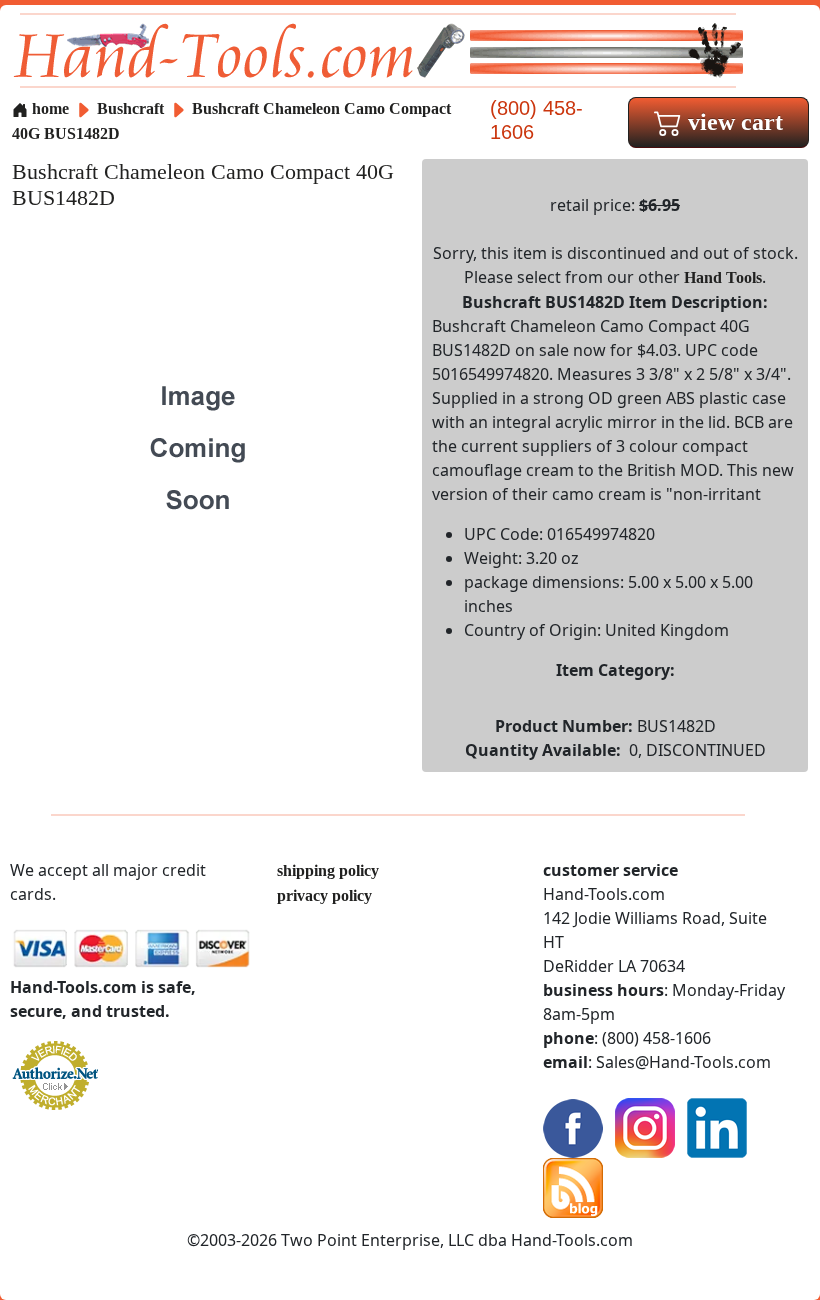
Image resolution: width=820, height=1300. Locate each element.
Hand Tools (723, 277)
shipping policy (328, 870)
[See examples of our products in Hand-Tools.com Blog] (573, 1186)
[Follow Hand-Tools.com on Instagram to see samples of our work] (645, 1126)
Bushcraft (132, 108)
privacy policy (324, 895)
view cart (732, 122)
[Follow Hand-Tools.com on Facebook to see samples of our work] (573, 1126)
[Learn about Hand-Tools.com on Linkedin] (717, 1126)
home (48, 108)
